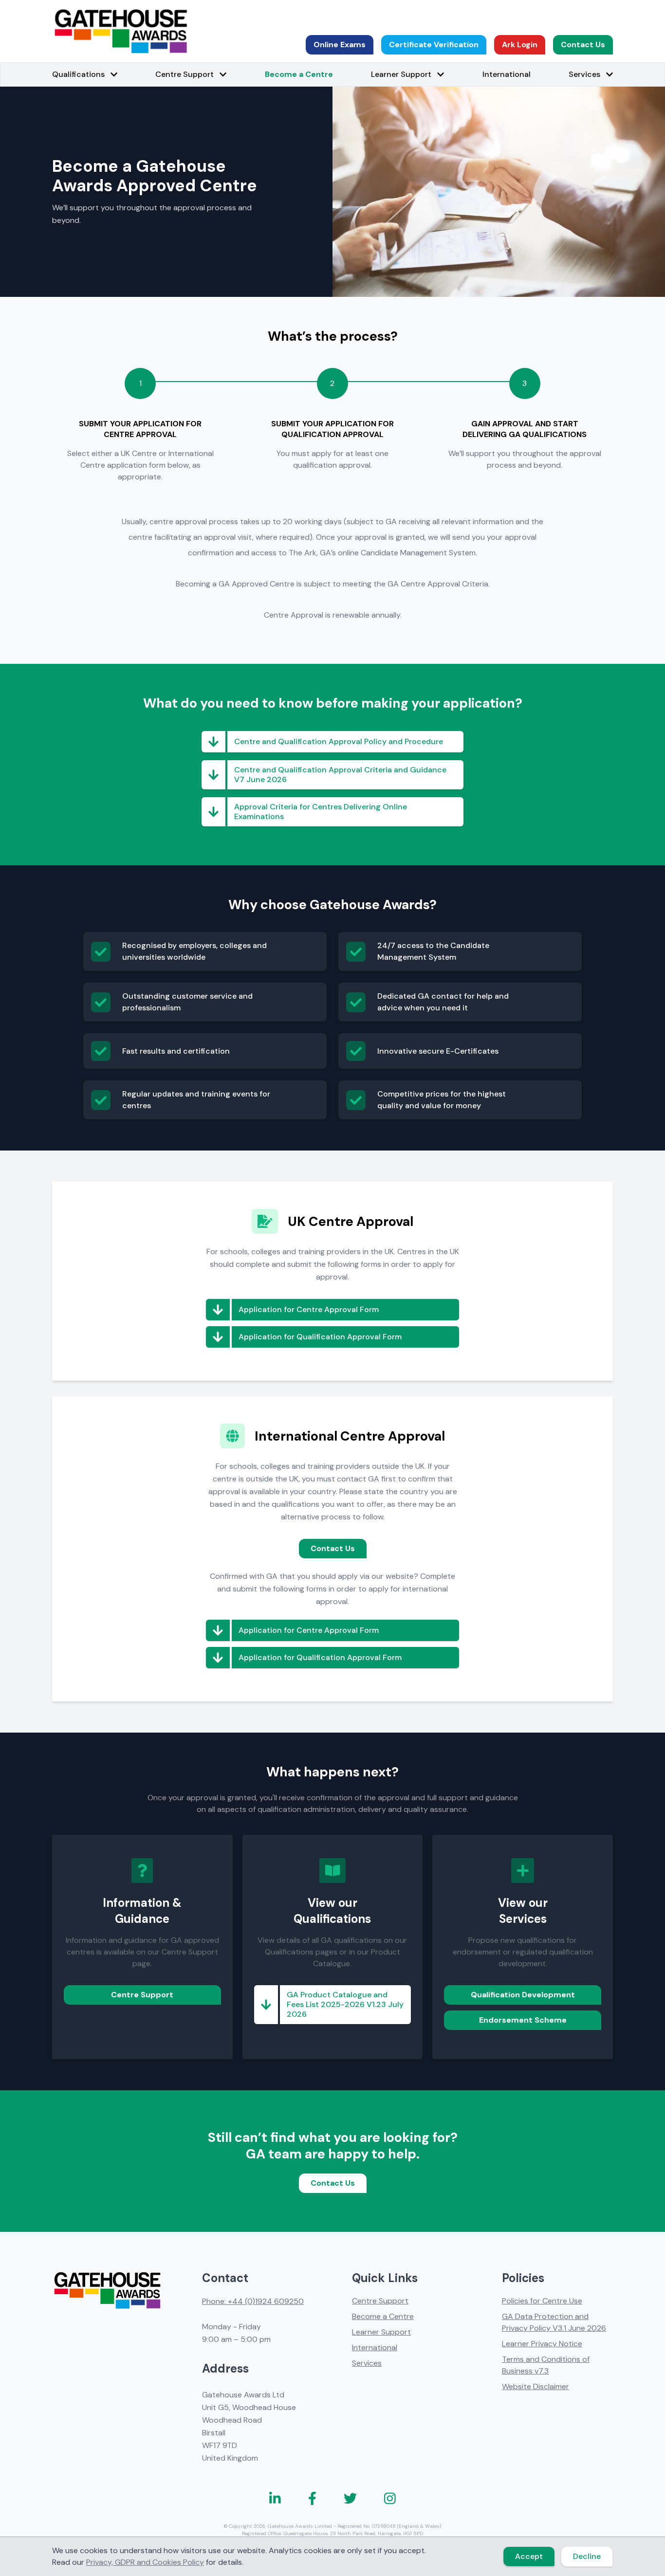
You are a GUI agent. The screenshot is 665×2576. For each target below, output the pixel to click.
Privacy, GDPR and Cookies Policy (145, 2562)
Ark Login (520, 45)
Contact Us (583, 45)
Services (367, 2363)
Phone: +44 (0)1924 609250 (253, 2301)
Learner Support (381, 2332)
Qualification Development (523, 1995)
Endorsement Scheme (523, 2020)
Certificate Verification (434, 45)
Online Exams (340, 45)
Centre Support (142, 1995)
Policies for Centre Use (542, 2301)
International (507, 74)
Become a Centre (299, 74)
